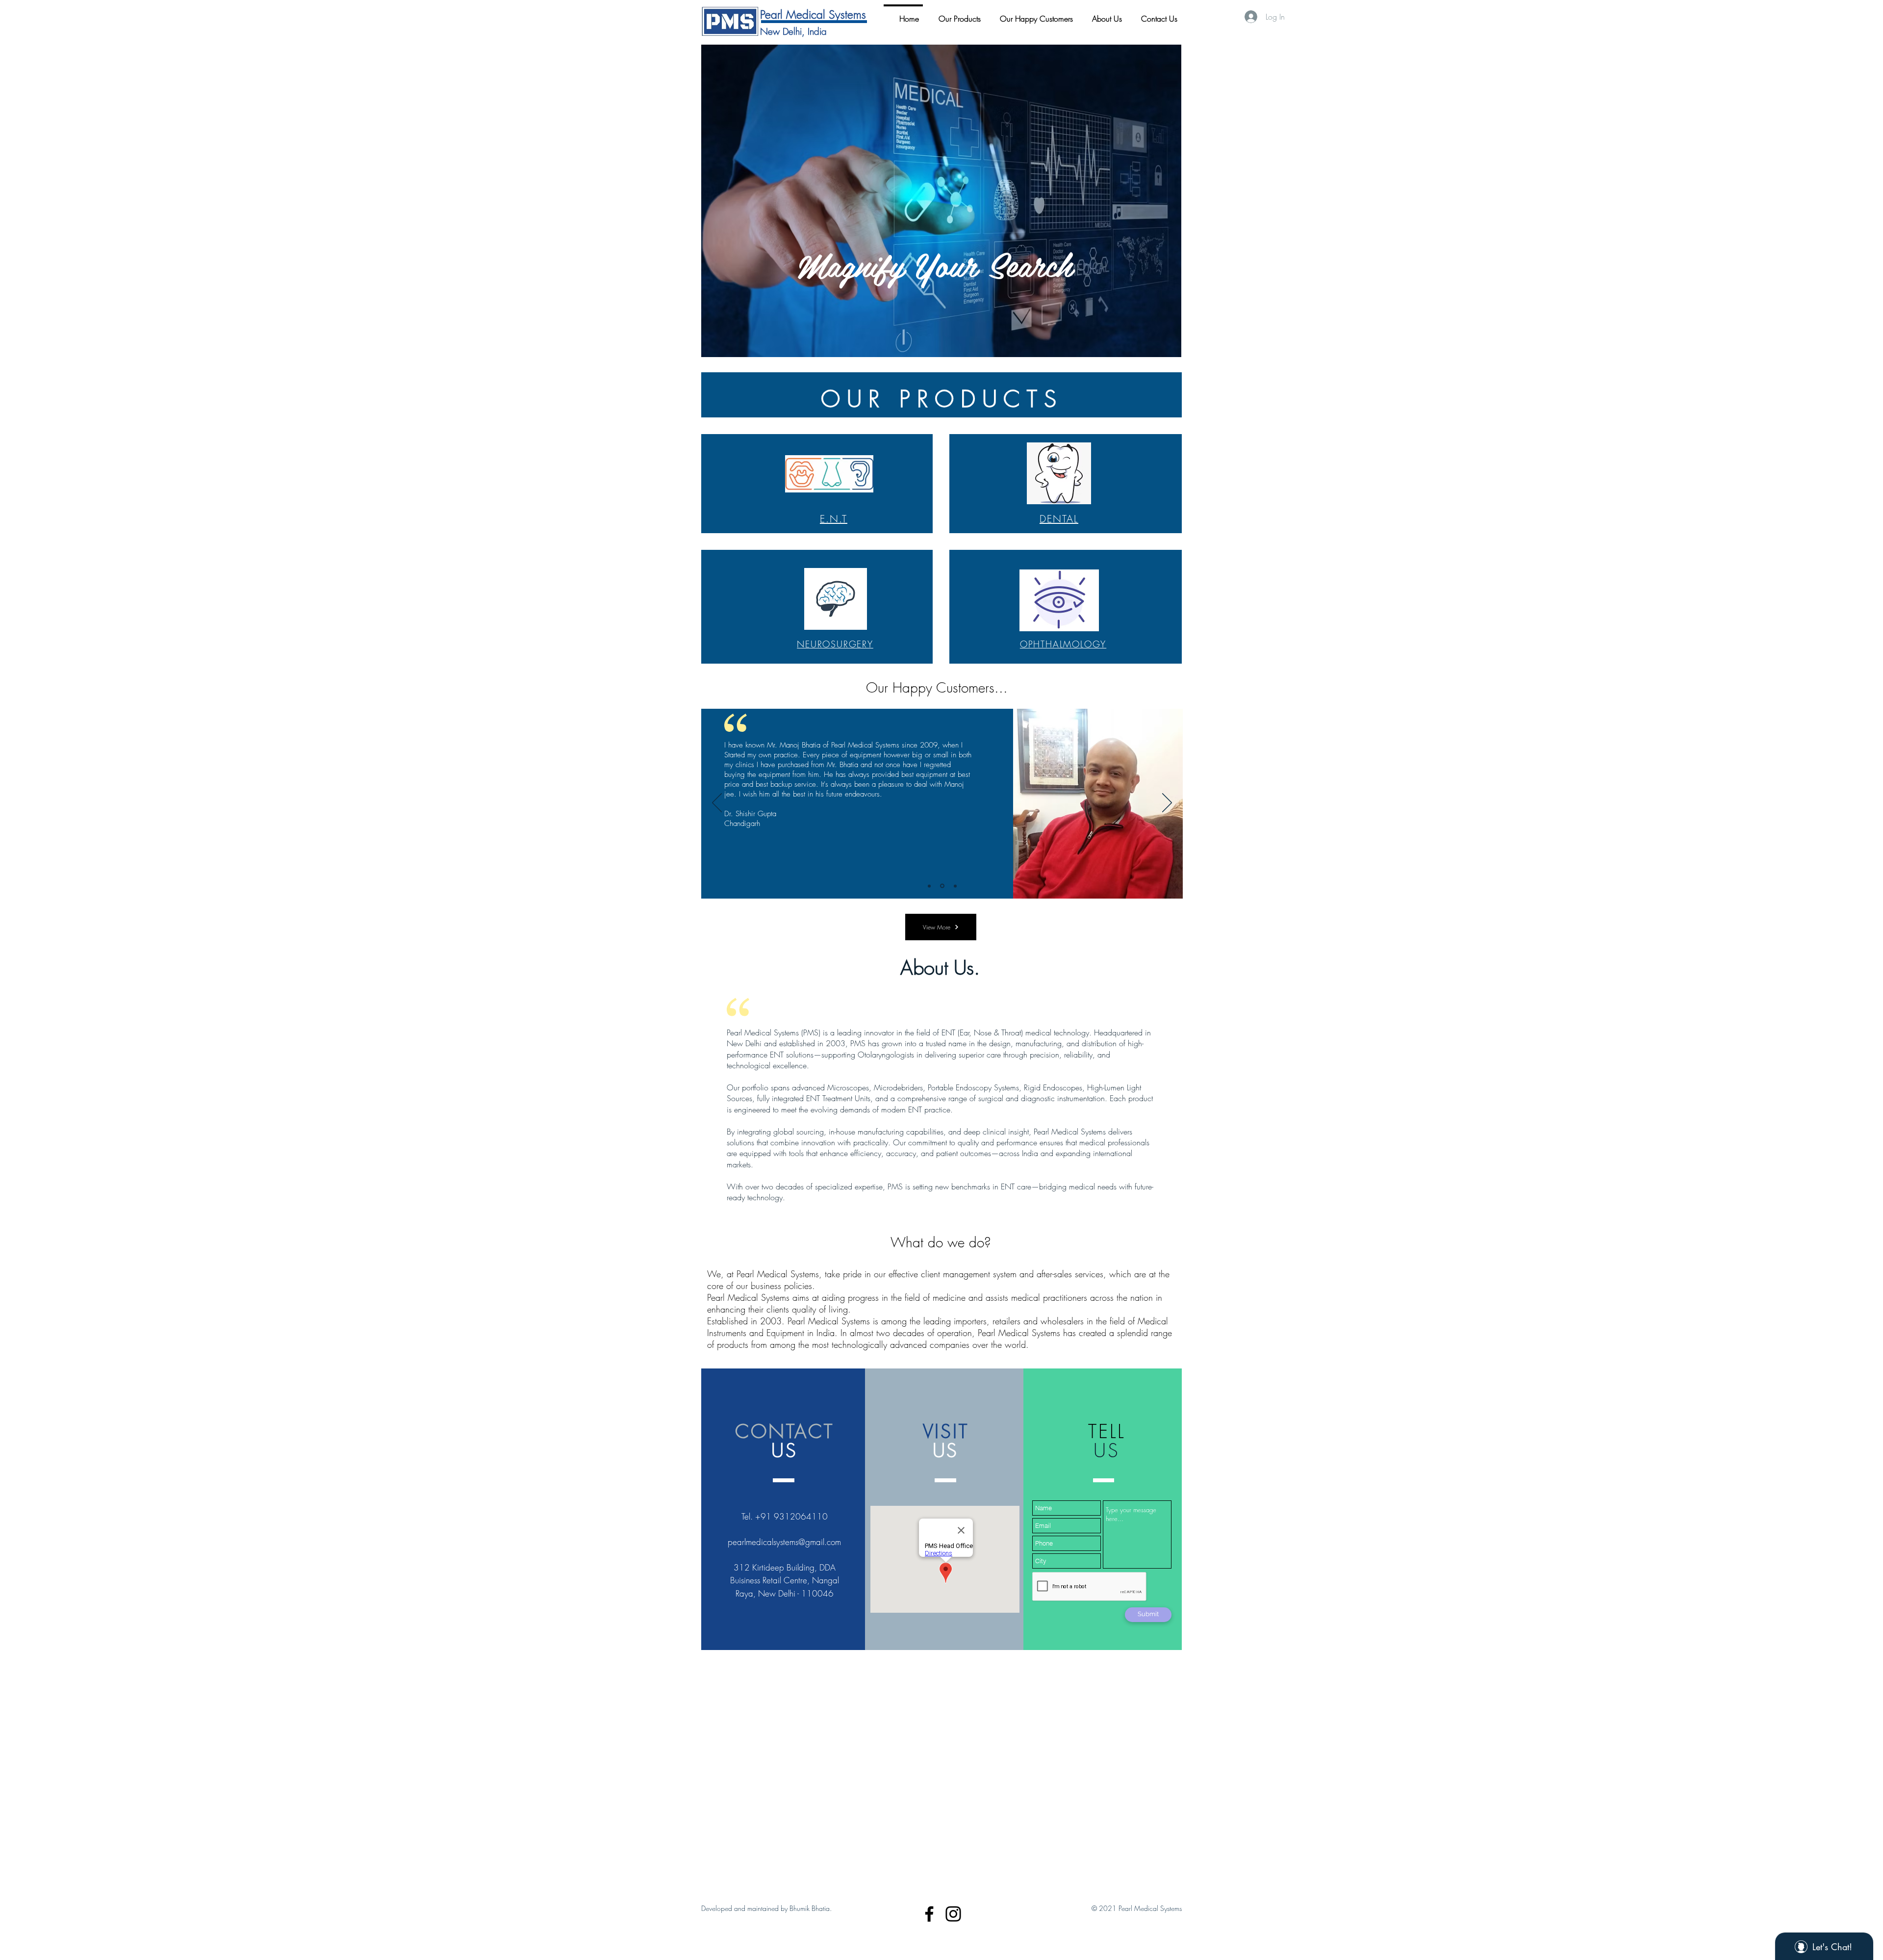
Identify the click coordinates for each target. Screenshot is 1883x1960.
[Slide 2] (941, 886)
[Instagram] (953, 1914)
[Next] (1167, 803)
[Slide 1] (929, 886)
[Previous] (717, 803)
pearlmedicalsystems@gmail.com (784, 1542)
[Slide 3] (954, 886)
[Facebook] (929, 1914)
